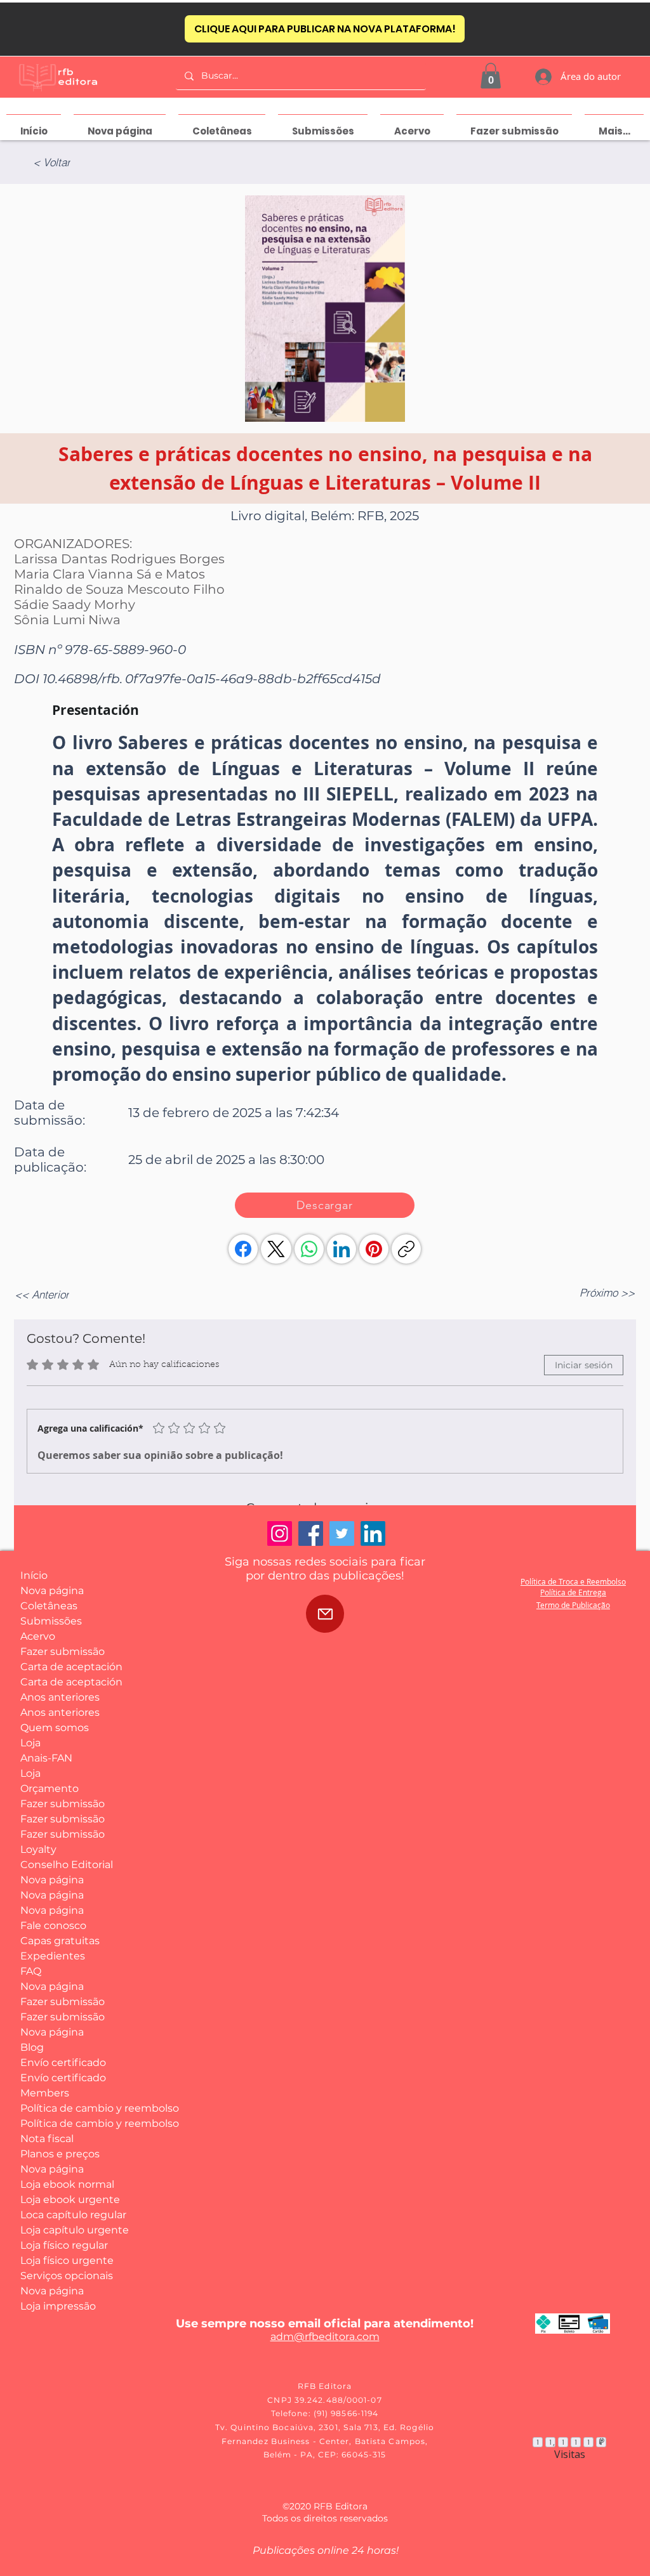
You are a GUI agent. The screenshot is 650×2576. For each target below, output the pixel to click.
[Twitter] (342, 1533)
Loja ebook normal (67, 2184)
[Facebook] (243, 1249)
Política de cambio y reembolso (67, 2108)
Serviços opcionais (67, 2276)
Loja (30, 1743)
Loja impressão (58, 2306)
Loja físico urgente (67, 2260)
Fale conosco (53, 1925)
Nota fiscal (47, 2139)
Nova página (52, 1591)
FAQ (31, 1971)
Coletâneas (49, 1606)
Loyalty (38, 1849)
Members (45, 2093)
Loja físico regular (64, 2245)
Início (34, 1575)
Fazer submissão (63, 1651)
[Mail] (325, 1614)
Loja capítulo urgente (67, 2230)
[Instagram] (280, 1533)
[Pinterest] (374, 1249)
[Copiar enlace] (406, 1249)
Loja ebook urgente (67, 2200)
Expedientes (53, 1956)
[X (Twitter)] (276, 1249)
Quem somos (55, 1728)
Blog (32, 2047)
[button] (491, 76)
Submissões (51, 1621)
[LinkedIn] (342, 1249)
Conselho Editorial (67, 1865)
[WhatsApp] (309, 1249)
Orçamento (50, 1788)
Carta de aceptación (67, 1667)
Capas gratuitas (60, 1941)
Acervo (38, 1636)
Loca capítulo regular (67, 2215)
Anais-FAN (46, 1758)
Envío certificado (63, 2063)
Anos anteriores (60, 1697)
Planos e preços (60, 2154)
